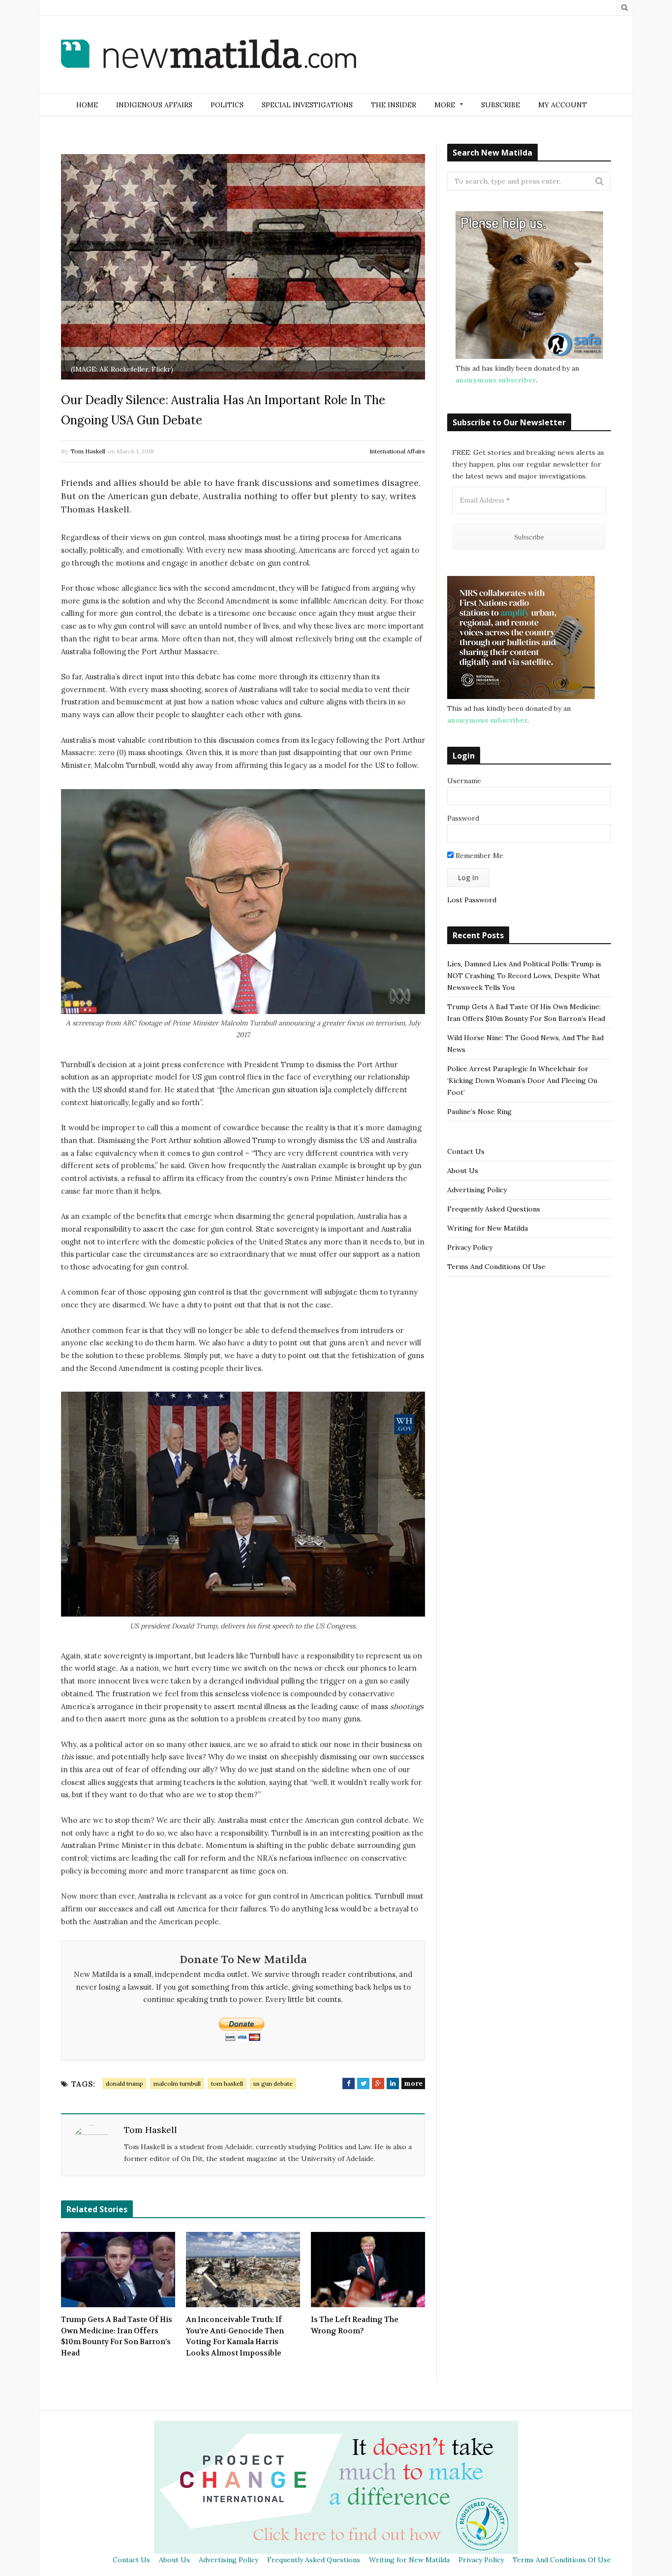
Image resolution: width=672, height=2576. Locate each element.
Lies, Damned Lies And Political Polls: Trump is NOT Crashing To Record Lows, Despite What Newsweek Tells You (524, 976)
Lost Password (472, 900)
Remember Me (478, 856)
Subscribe (501, 105)
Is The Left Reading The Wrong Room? (355, 2325)
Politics (227, 105)
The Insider (394, 105)
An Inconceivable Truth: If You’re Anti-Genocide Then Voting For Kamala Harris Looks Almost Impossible (235, 2336)
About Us (463, 1171)
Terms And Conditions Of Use (496, 1267)
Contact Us (466, 1151)
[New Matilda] (209, 56)
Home (87, 105)
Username (464, 781)
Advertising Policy (477, 1190)
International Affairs (397, 451)
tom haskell (227, 2083)
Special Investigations (307, 105)
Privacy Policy (470, 1247)
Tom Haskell (88, 451)
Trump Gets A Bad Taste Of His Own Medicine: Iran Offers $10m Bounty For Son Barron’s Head (117, 2336)
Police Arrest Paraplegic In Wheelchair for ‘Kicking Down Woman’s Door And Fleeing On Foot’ (522, 1081)
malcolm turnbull (177, 2083)
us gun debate (273, 2083)
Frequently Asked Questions (494, 1209)
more (413, 2083)
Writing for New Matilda (488, 1228)
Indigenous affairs (154, 105)
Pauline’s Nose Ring (479, 1112)
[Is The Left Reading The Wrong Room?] (368, 2270)
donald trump (124, 2083)
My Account (563, 105)
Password (463, 818)
